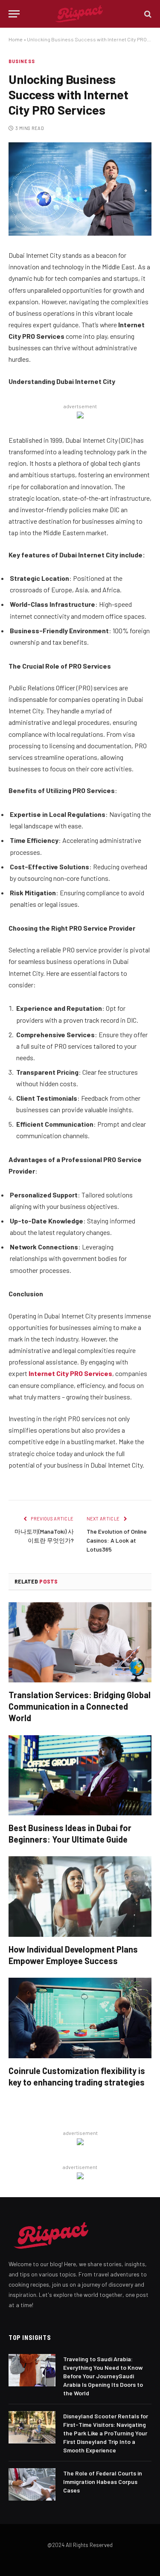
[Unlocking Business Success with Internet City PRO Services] (80, 189)
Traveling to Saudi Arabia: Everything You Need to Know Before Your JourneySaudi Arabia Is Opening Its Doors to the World (103, 2376)
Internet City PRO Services (70, 1373)
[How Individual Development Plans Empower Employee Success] (80, 1896)
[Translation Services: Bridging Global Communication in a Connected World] (80, 1642)
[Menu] (14, 14)
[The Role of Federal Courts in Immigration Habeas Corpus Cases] (32, 2484)
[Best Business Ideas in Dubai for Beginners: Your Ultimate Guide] (80, 1775)
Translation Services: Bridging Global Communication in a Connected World (80, 1706)
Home (16, 39)
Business (22, 61)
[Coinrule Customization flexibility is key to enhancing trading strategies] (80, 2018)
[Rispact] (80, 14)
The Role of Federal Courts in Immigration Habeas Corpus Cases (103, 2482)
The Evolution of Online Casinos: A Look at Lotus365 (117, 1540)
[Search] (147, 14)
